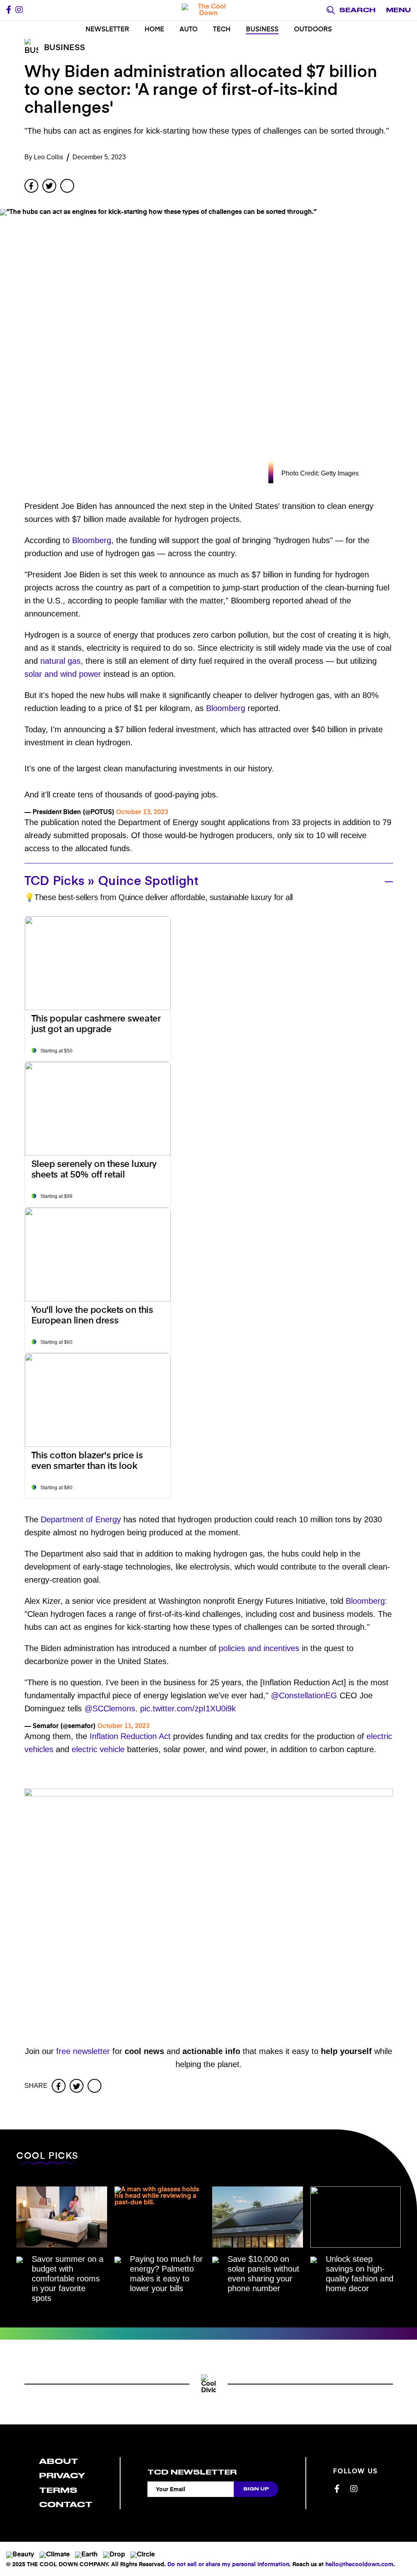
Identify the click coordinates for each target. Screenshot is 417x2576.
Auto (189, 30)
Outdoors (313, 30)
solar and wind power (63, 674)
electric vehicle (98, 1749)
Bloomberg (92, 540)
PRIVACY (62, 2476)
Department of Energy (81, 1519)
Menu (398, 10)
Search (357, 10)
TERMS (58, 2490)
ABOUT (59, 2461)
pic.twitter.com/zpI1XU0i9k (188, 1709)
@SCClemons (110, 1709)
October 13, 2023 (142, 812)
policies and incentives (259, 1648)
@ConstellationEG (304, 1695)
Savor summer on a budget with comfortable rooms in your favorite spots (68, 2279)
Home (154, 30)
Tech (222, 30)
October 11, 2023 (123, 1726)
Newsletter (107, 30)
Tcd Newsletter (192, 2472)
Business (262, 30)
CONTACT (66, 2504)
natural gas (60, 661)
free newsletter (83, 2051)
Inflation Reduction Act (130, 1736)
